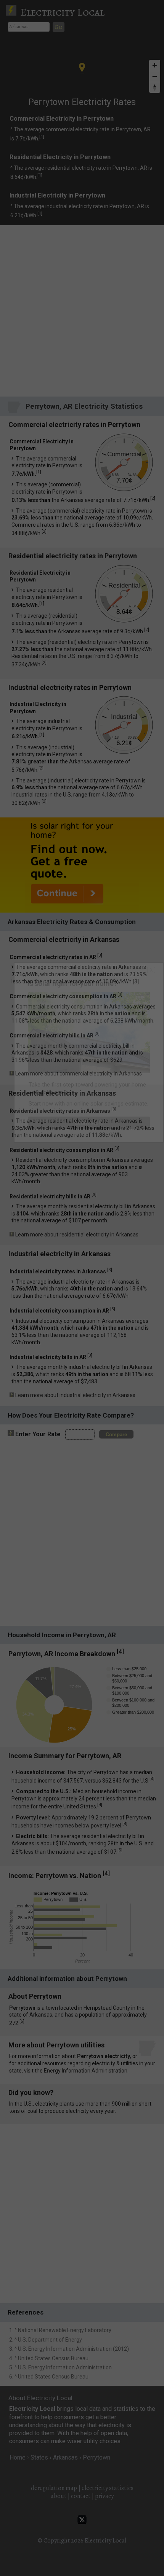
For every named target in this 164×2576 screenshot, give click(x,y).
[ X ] (151, 970)
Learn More (89, 1122)
